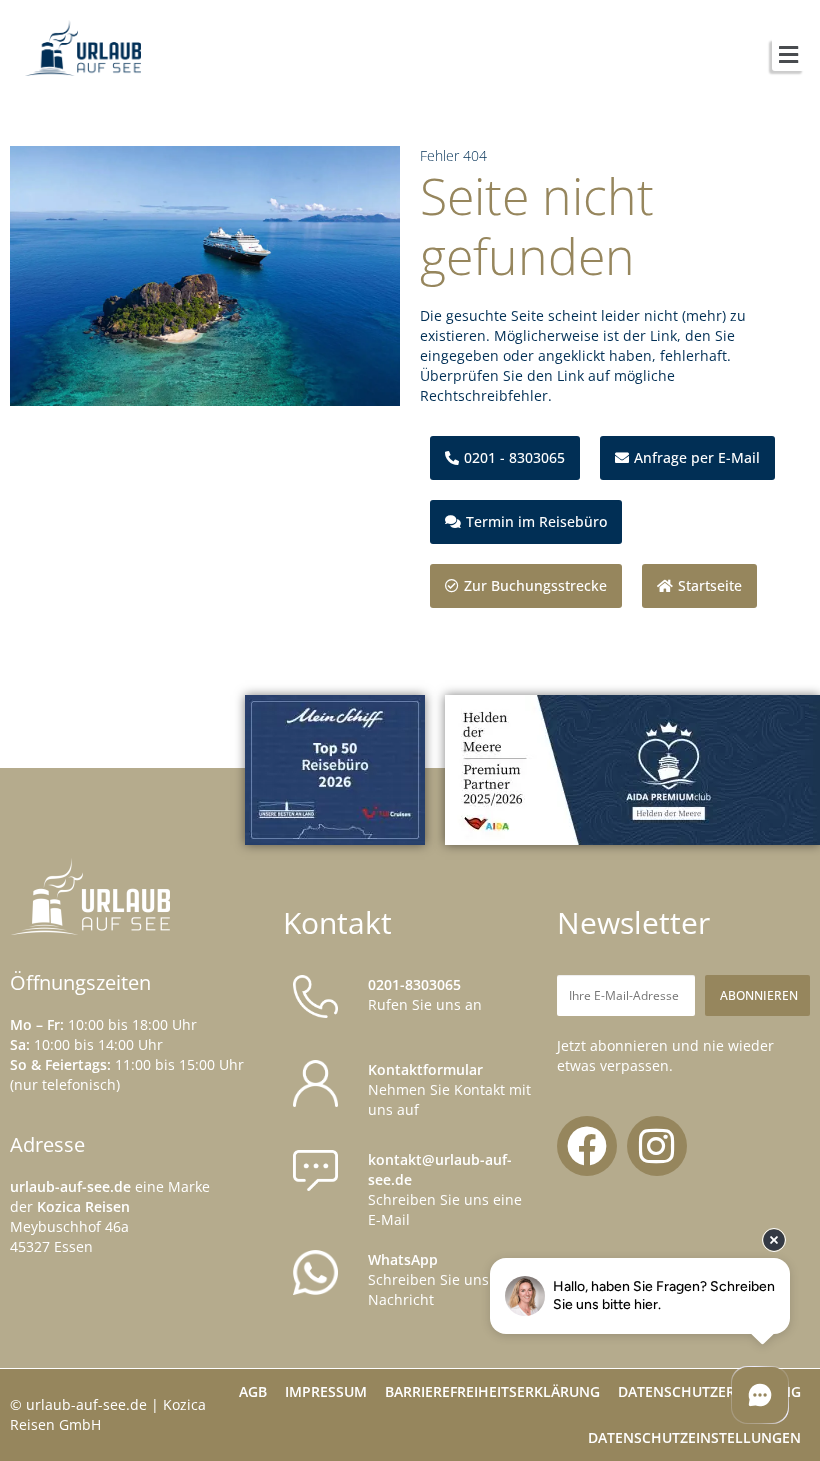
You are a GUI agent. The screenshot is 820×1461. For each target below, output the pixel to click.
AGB (253, 1391)
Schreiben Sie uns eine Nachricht (445, 1279)
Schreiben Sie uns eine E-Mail (445, 1189)
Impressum (326, 1391)
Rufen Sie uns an (425, 994)
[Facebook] (587, 1146)
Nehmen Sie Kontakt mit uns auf (449, 1089)
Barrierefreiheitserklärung (492, 1391)
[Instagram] (657, 1146)
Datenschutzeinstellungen (694, 1437)
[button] (523, 54)
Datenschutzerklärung (709, 1391)
